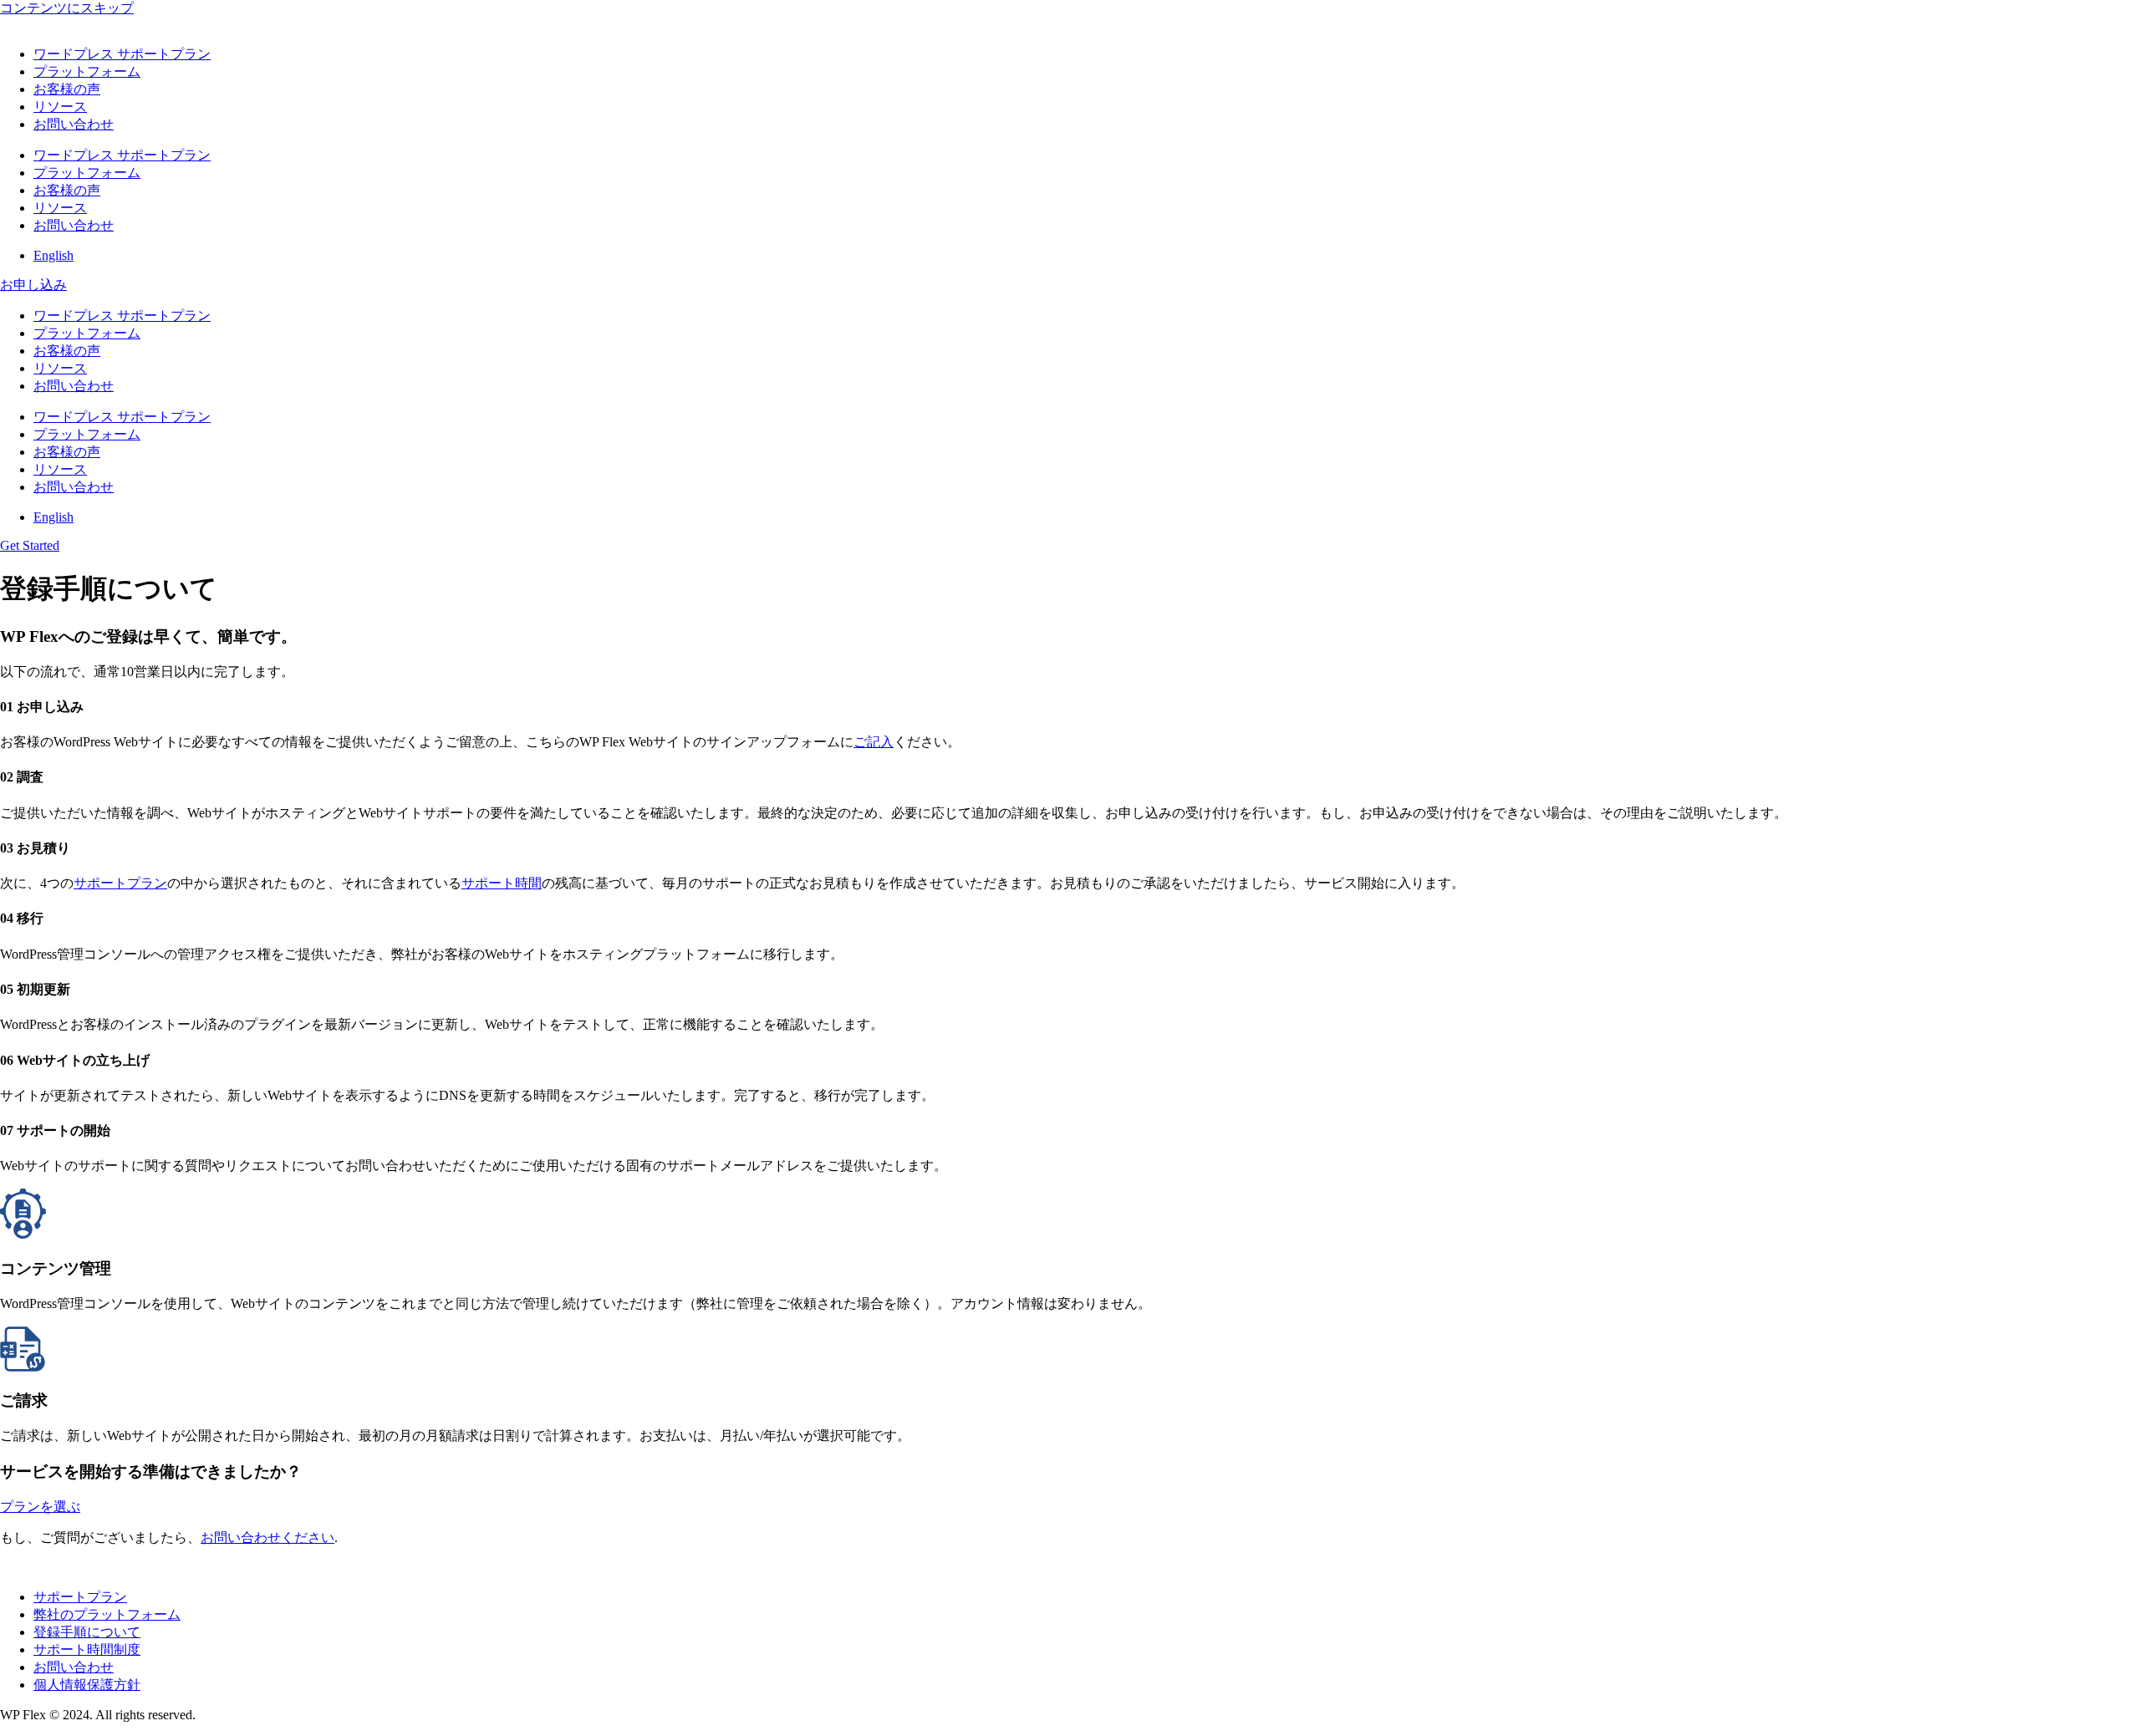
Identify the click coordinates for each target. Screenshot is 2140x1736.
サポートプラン (120, 883)
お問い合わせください (267, 1537)
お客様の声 (67, 89)
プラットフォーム (87, 71)
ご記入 (874, 742)
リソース (60, 107)
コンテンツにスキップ (67, 8)
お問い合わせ (74, 124)
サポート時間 (502, 883)
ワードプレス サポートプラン (122, 54)
